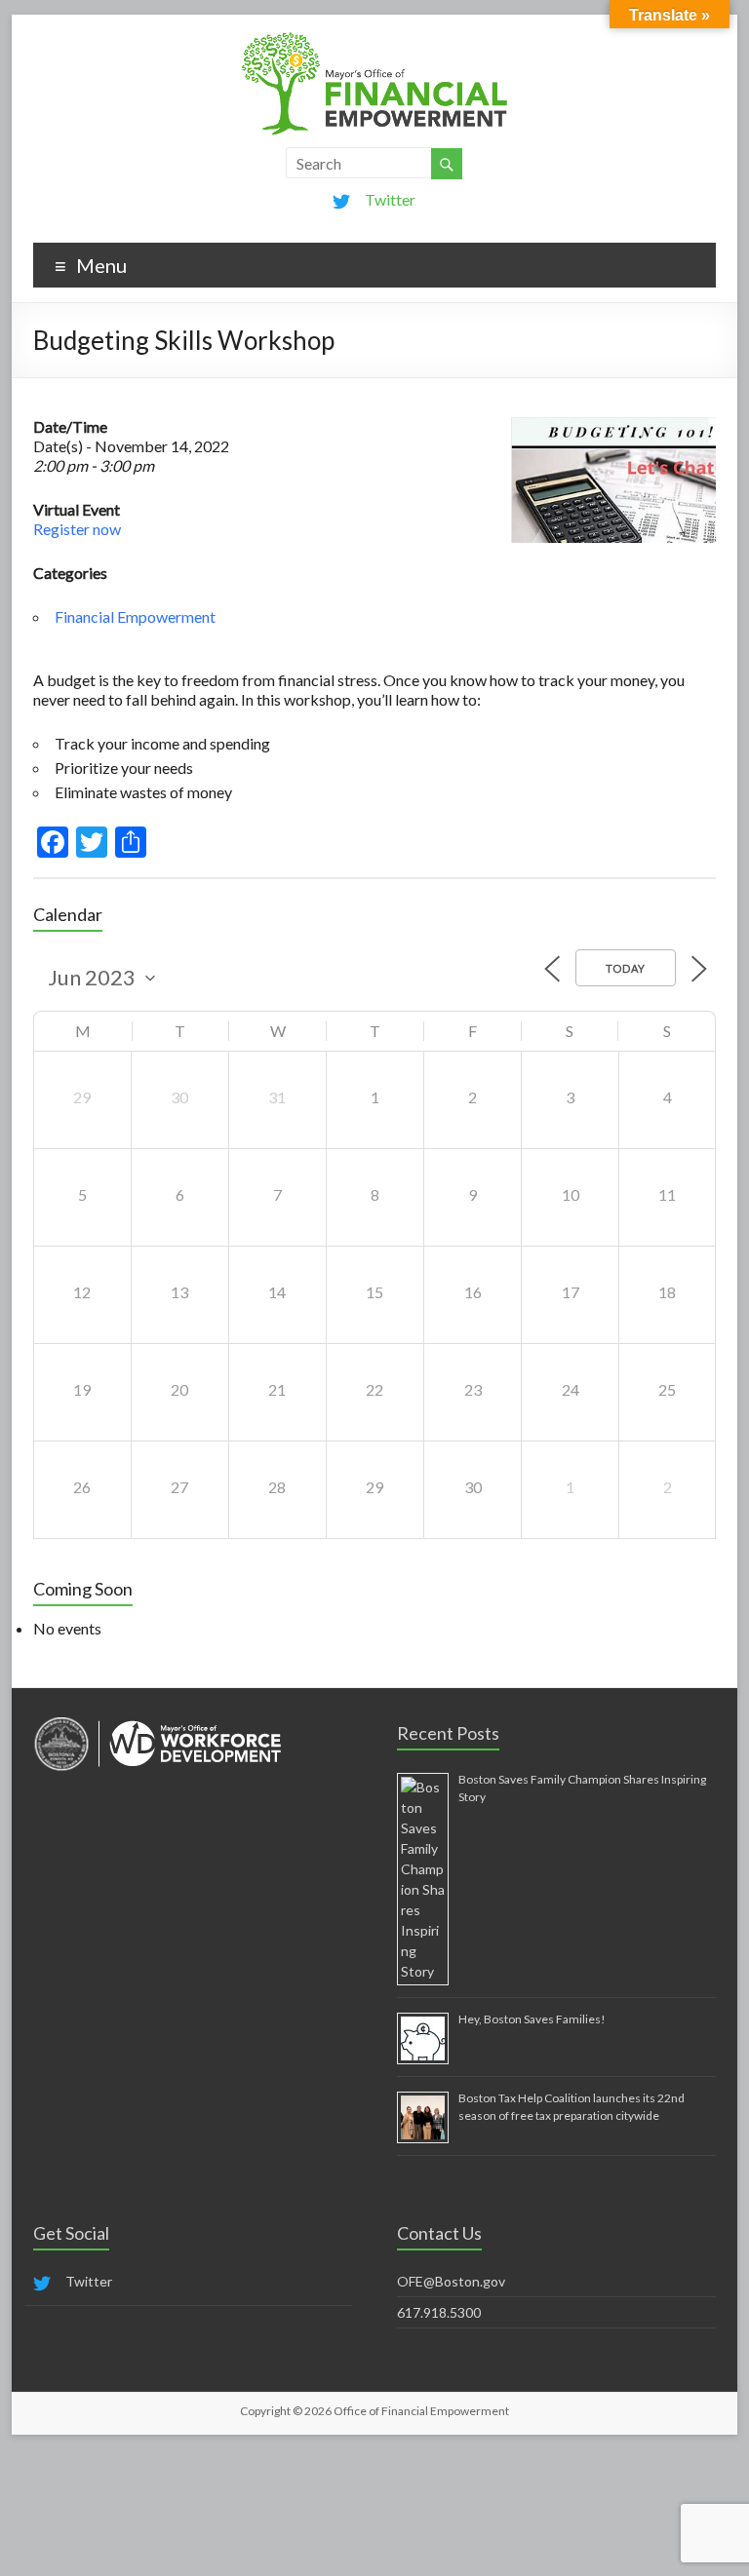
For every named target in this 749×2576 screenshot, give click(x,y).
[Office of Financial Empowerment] (374, 38)
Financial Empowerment (135, 616)
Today (626, 968)
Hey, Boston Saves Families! (532, 2019)
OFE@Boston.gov (451, 2281)
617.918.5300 (439, 2312)
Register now (77, 529)
